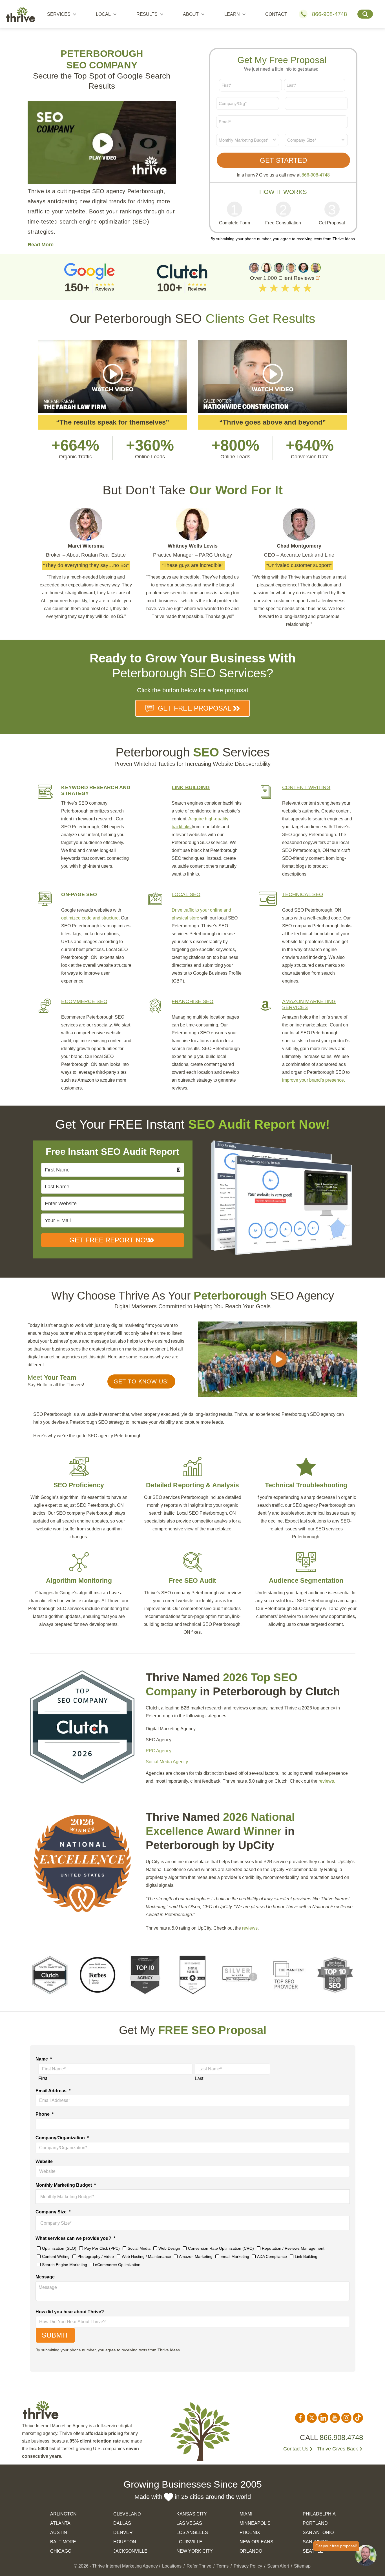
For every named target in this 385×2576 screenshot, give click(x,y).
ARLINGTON (63, 2514)
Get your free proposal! (336, 2546)
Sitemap (302, 2566)
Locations (172, 2566)
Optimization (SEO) (59, 2248)
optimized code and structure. (90, 918)
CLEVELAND (127, 2514)
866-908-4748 (329, 14)
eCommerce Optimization (118, 2265)
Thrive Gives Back (337, 2449)
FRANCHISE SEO (193, 1001)
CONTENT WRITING (306, 787)
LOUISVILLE (189, 2542)
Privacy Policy (248, 2566)
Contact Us (296, 2449)
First (43, 2078)
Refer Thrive (199, 2566)
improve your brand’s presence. (314, 1080)
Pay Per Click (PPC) (102, 2248)
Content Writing (56, 2256)
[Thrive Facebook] (300, 2418)
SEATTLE (313, 2551)
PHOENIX (250, 2533)
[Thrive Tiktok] (358, 2418)
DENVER (123, 2533)
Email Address (53, 2091)
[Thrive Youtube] (335, 2418)
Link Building (306, 2256)
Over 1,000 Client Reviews (283, 278)
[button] (141, 1381)
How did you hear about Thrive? (70, 2312)
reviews (250, 1928)
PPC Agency (159, 1751)
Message (45, 2277)
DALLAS (122, 2523)
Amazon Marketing (196, 2256)
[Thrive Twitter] (312, 2418)
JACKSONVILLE (130, 2551)
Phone (45, 2114)
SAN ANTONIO (318, 2533)
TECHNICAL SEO (303, 894)
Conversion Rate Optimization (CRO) (221, 2248)
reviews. (327, 1781)
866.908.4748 (341, 2437)
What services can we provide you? (75, 2238)
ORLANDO (251, 2551)
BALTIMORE (63, 2542)
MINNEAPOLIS (255, 2523)
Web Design (169, 2248)
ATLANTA (60, 2523)
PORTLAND (315, 2523)
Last (199, 2078)
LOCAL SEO (186, 894)
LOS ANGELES (192, 2533)
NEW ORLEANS (256, 2542)
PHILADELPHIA (319, 2514)
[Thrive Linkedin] (323, 2418)
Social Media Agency (167, 1762)
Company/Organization (62, 2138)
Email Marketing (235, 2256)
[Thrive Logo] (21, 16)
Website (44, 2161)
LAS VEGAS (189, 2523)
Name (44, 2059)
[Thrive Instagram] (346, 2418)
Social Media (139, 2248)
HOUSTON (125, 2542)
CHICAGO (61, 2551)
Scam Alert (278, 2566)
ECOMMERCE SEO (84, 1001)
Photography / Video (96, 2256)
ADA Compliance (272, 2256)
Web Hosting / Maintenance (146, 2256)
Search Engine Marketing (65, 2265)
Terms (223, 2566)
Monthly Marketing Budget (66, 2185)
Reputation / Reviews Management (293, 2248)
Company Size (53, 2212)
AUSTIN (59, 2533)
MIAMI (246, 2514)
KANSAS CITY (192, 2514)
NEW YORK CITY (195, 2551)
